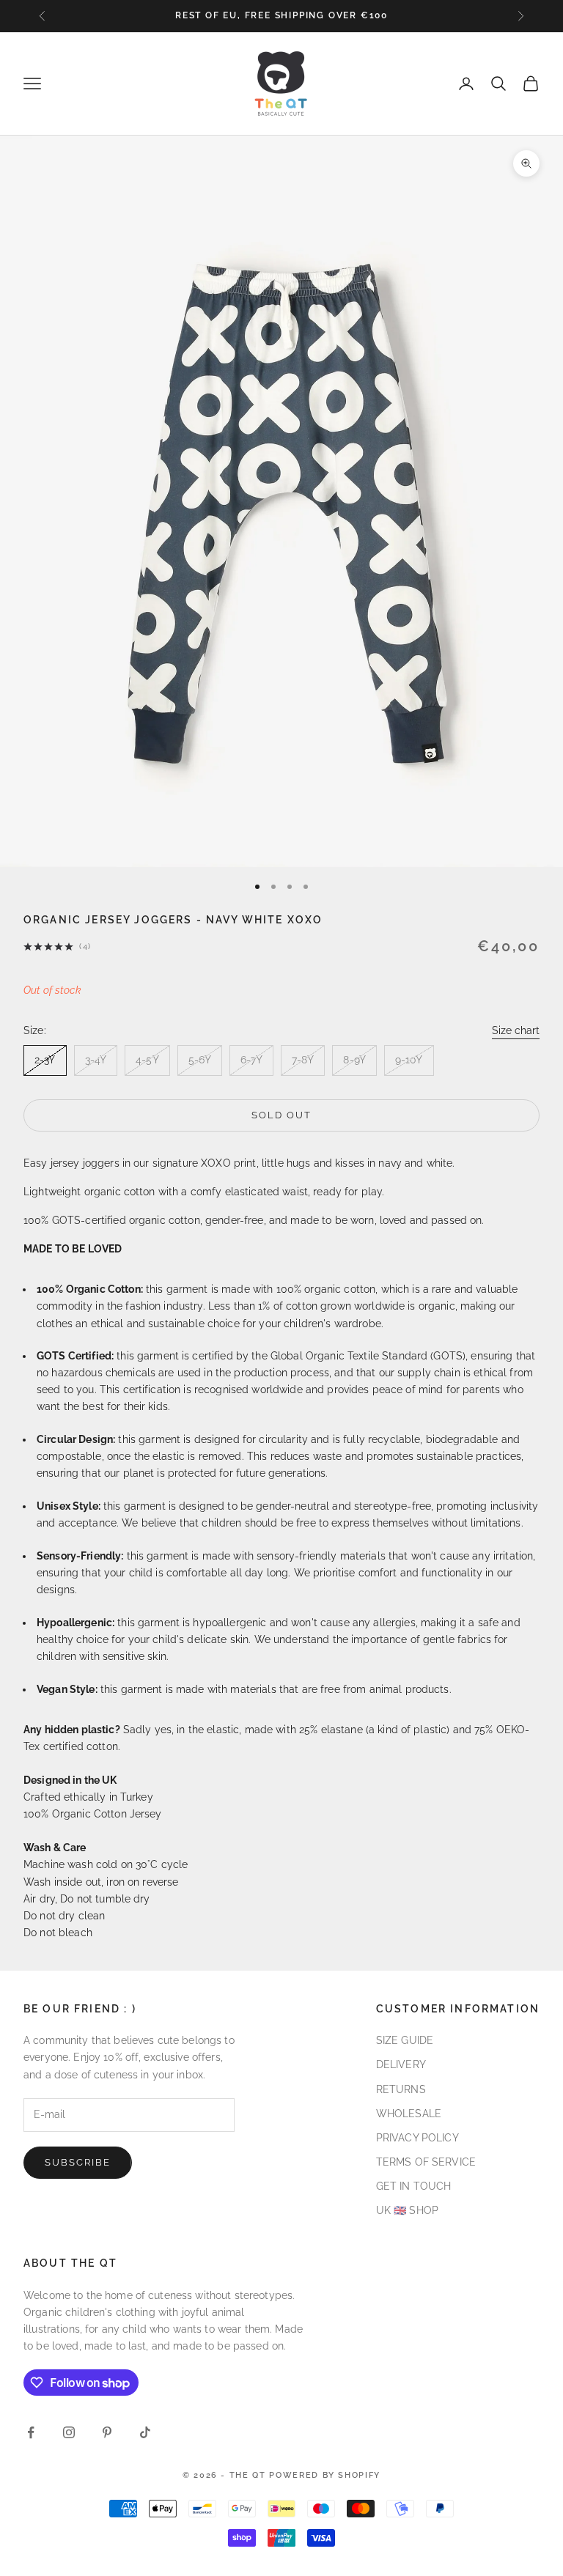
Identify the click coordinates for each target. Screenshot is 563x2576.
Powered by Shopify (325, 2475)
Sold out (281, 1115)
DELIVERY (401, 2064)
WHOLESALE (409, 2114)
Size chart (516, 1030)
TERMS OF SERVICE (426, 2162)
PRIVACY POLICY (417, 2138)
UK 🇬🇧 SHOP (407, 2210)
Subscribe (78, 2162)
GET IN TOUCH (414, 2186)
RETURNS (401, 2089)
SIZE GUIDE (405, 2040)
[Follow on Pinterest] (107, 2432)
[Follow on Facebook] (31, 2432)
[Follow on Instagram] (69, 2432)
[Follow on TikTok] (145, 2432)
